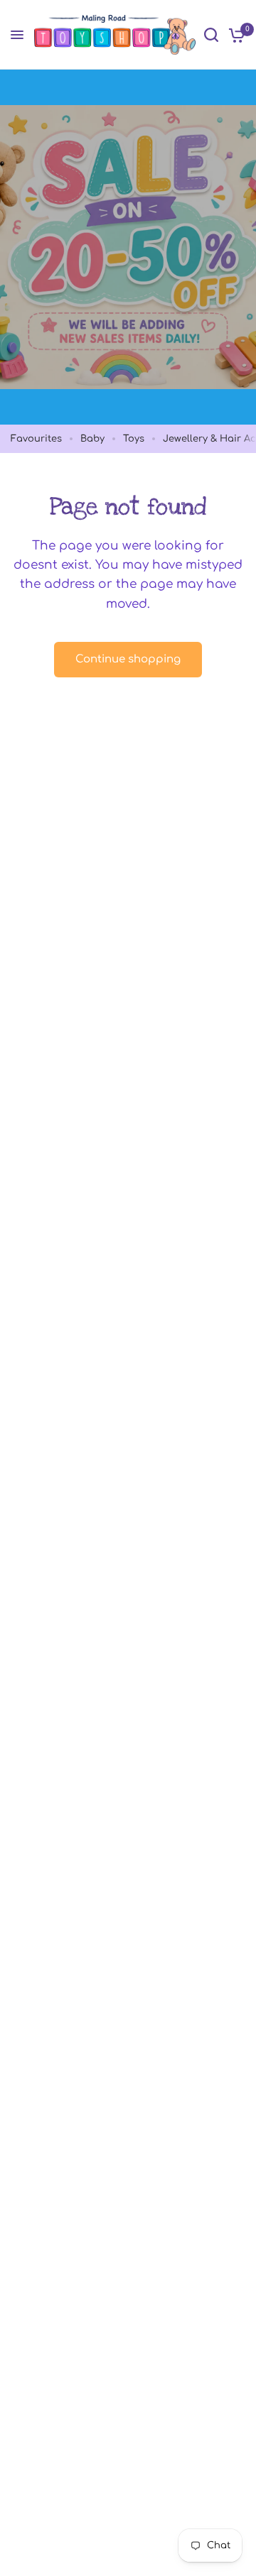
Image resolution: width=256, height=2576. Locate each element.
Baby (92, 439)
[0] (234, 35)
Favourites (36, 439)
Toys (134, 439)
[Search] (211, 35)
